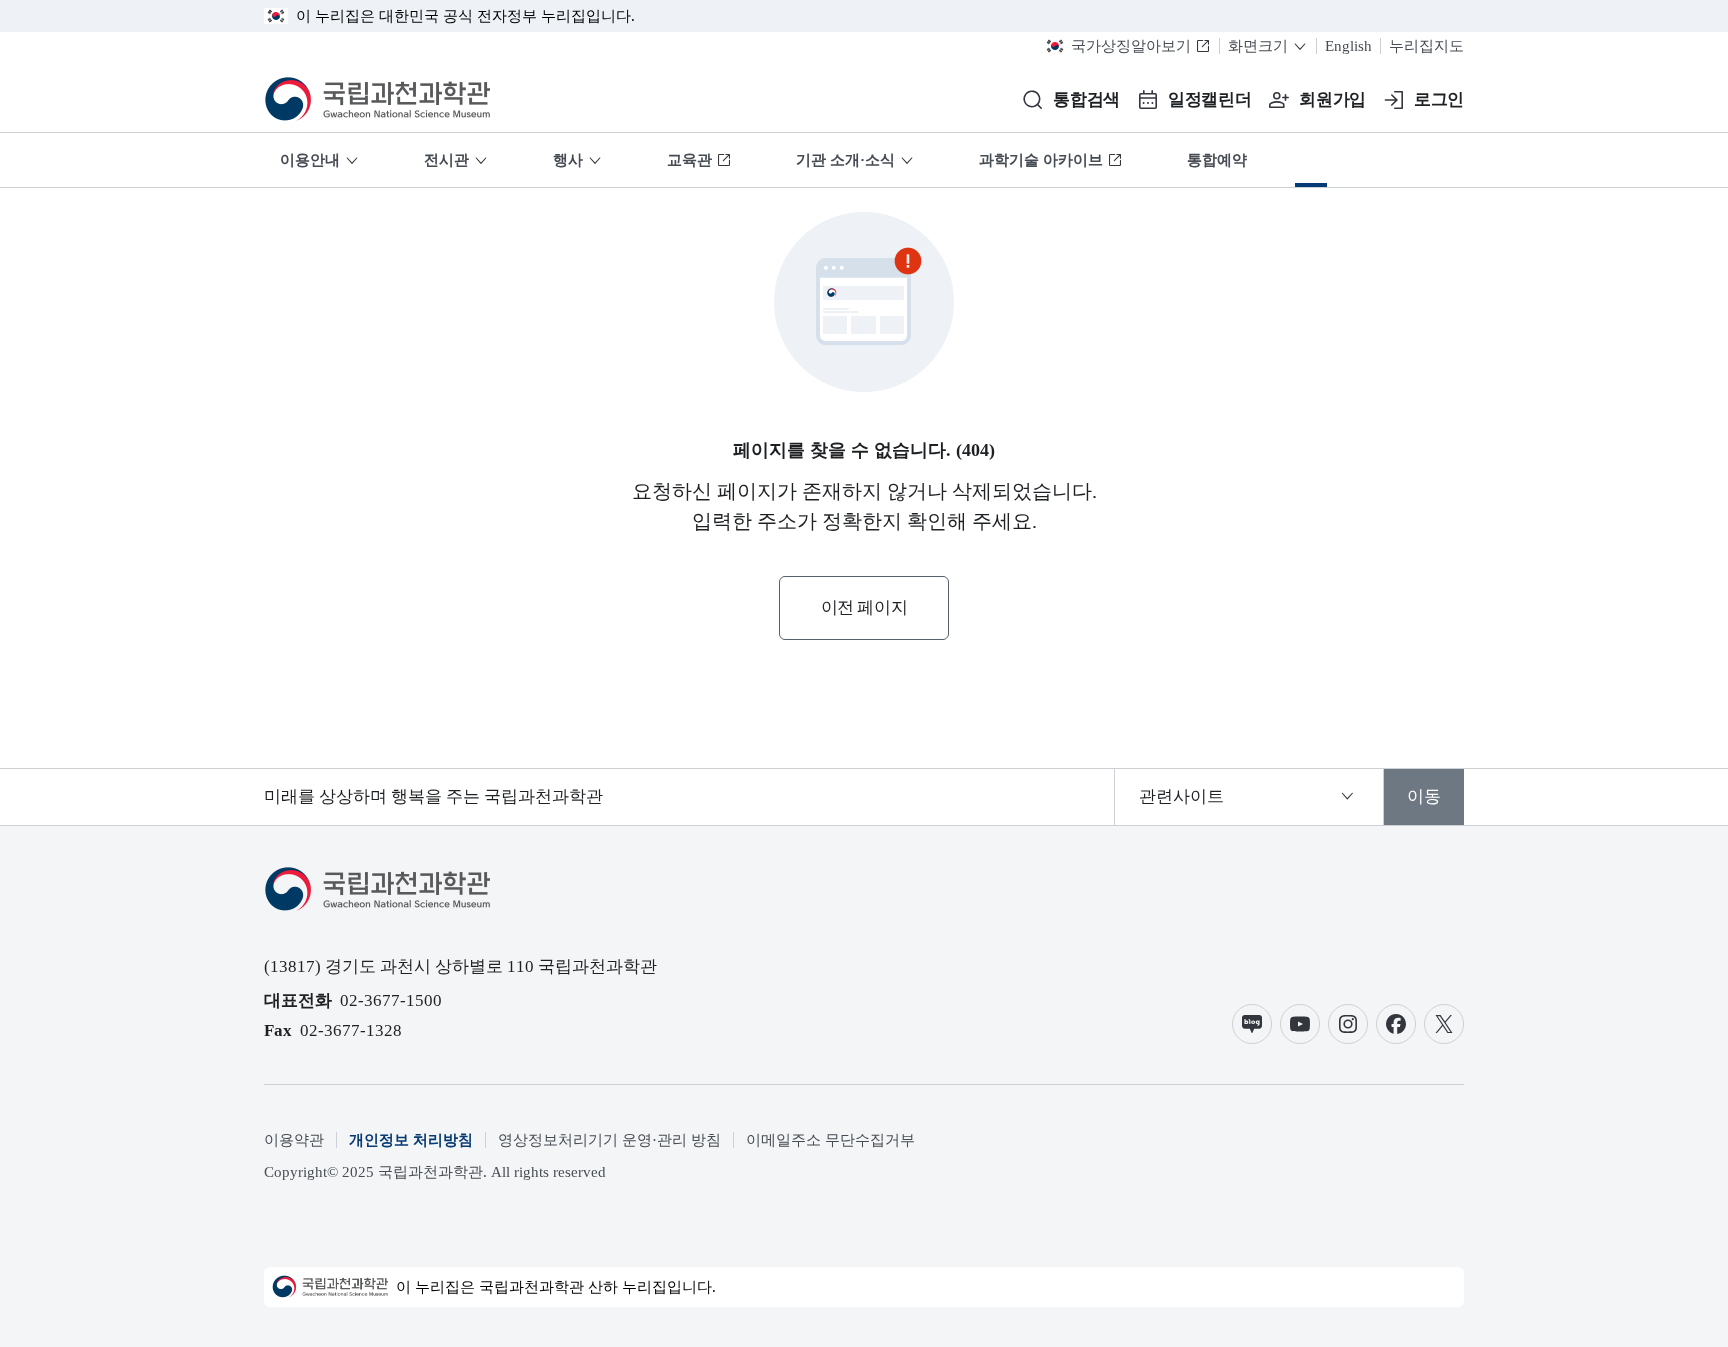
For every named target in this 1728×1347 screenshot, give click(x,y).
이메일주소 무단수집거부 (830, 1140)
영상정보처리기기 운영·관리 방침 (609, 1140)
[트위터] (1444, 1024)
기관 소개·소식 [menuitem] (845, 160)
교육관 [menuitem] (689, 160)
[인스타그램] (1348, 1024)
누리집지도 (1426, 46)
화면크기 (1258, 46)
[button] (1070, 100)
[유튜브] (1300, 1024)
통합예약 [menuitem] (1217, 160)
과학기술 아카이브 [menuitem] (1041, 160)
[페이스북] (1396, 1024)
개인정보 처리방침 (411, 1140)
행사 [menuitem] (568, 160)
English (1348, 46)
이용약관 (294, 1140)
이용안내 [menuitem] (310, 160)
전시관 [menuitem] (446, 160)
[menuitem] (1311, 160)
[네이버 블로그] (1252, 1024)
